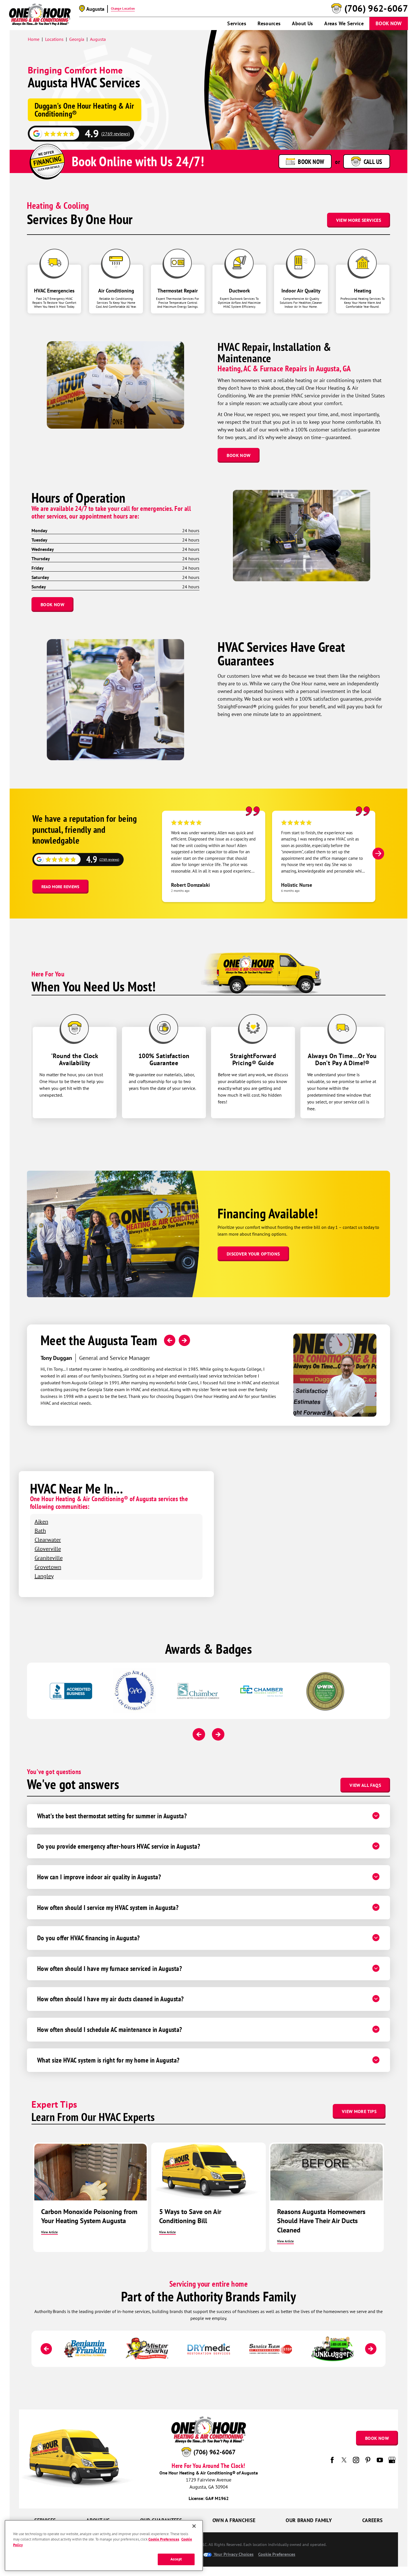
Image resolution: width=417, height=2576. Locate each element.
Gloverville (48, 1549)
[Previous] (170, 1340)
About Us (302, 23)
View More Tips (359, 2111)
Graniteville (49, 1558)
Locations (54, 39)
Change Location (123, 9)
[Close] (194, 2526)
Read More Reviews (60, 887)
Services (237, 23)
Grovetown (48, 1567)
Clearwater (48, 1540)
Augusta (98, 39)
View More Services (359, 220)
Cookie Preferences (164, 2540)
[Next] (378, 854)
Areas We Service (344, 23)
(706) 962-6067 (376, 9)
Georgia (77, 39)
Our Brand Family (309, 2520)
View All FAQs (365, 1785)
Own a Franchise (234, 2520)
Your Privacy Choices (233, 2554)
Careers (373, 2520)
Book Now (389, 23)
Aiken (41, 1521)
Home (34, 39)
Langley (44, 1576)
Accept (176, 2559)
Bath (40, 1531)
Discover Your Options (253, 1254)
